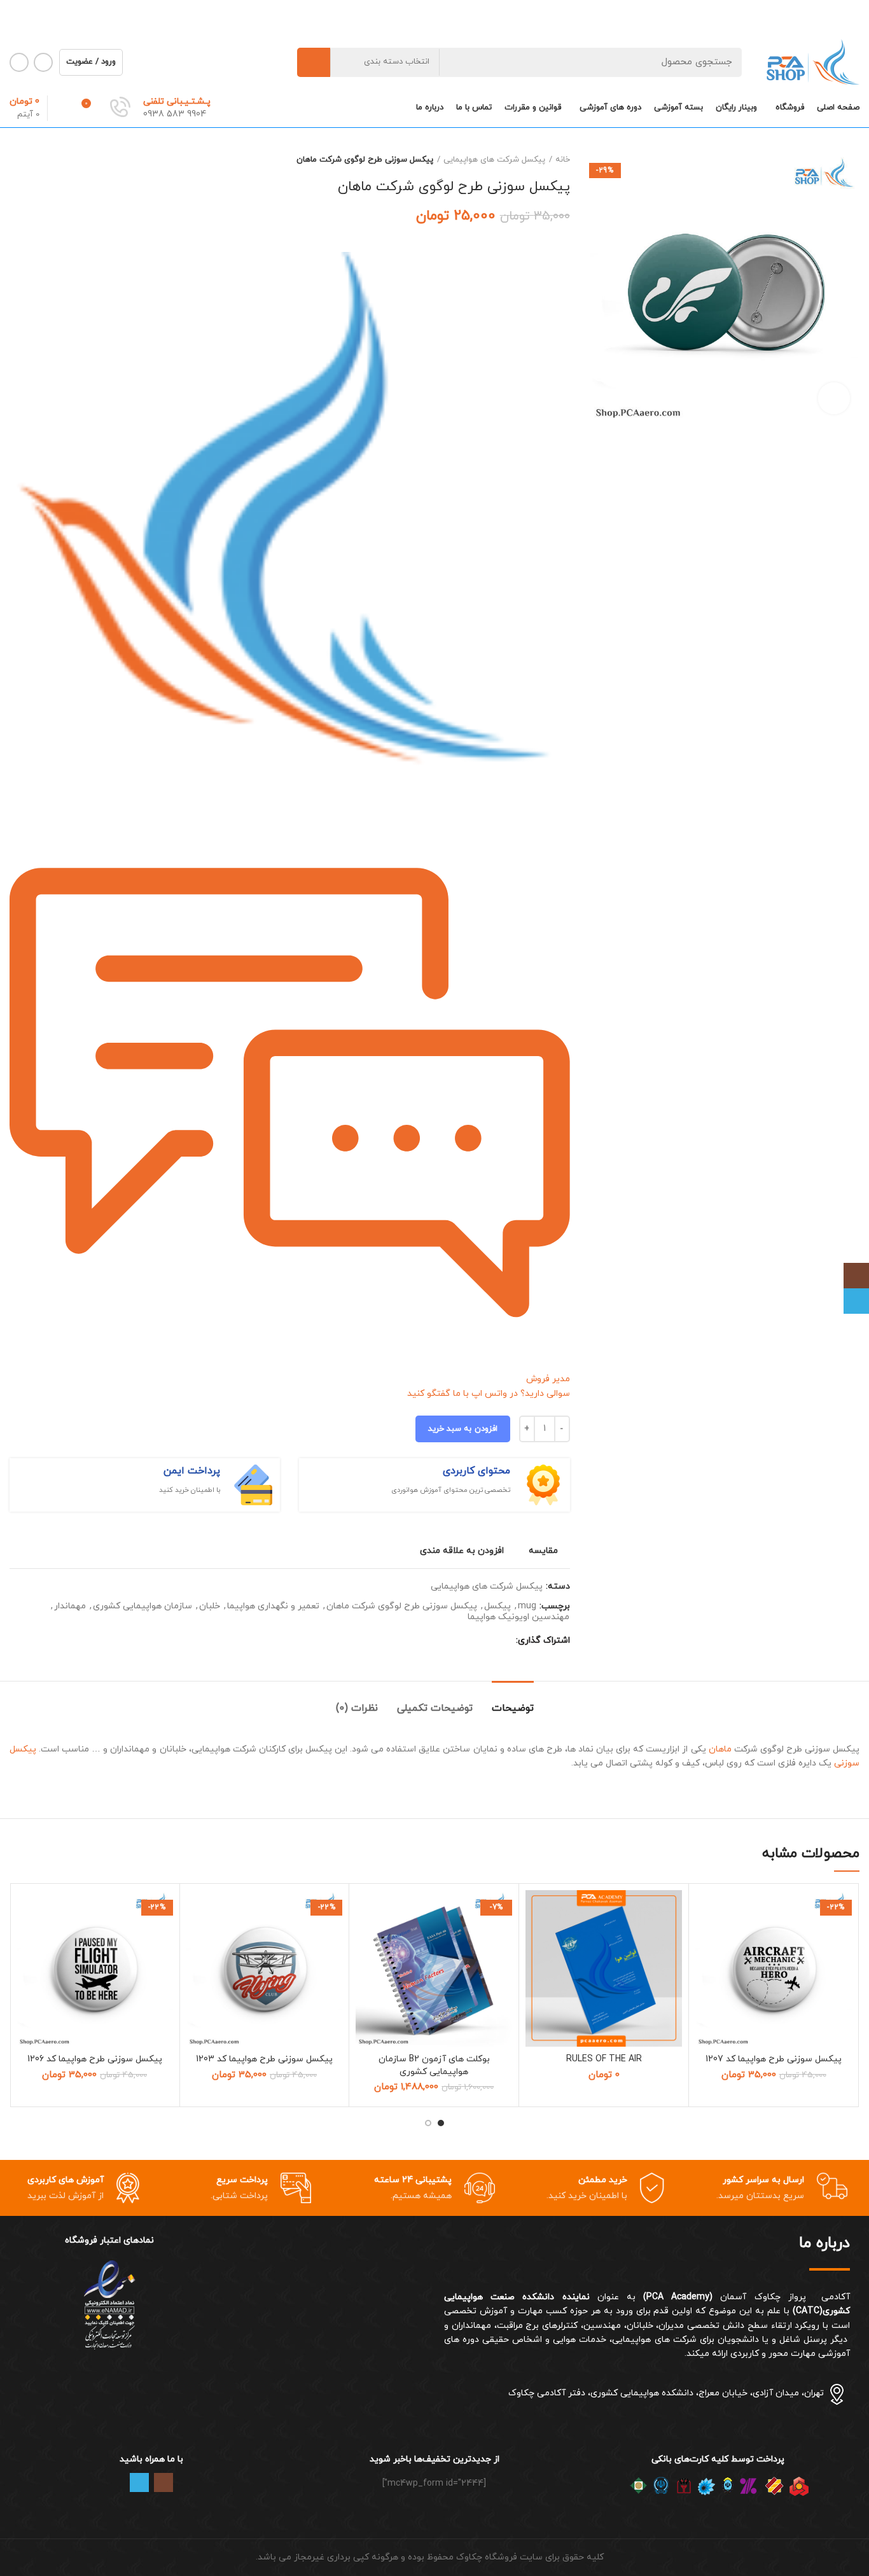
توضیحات (513, 1708)
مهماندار (70, 1607)
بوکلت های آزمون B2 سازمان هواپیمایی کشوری (434, 2065)
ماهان (720, 1749)
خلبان (210, 1607)
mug (527, 1607)
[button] (705, 1939)
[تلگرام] (856, 1301)
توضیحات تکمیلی (435, 1708)
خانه (563, 160)
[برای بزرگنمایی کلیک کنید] (834, 398)
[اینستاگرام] (856, 1276)
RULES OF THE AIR (604, 2059)
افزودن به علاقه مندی (462, 1551)
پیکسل (497, 1607)
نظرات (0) (357, 1708)
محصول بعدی (16, 160)
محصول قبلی (41, 160)
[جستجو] (314, 62)
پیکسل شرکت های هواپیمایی (494, 160)
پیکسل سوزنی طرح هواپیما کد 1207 (774, 2059)
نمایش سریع (705, 1968)
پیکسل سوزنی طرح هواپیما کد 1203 (264, 2059)
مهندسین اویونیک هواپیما (518, 1618)
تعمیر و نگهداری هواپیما (273, 1607)
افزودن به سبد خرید (463, 1429)
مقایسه (543, 1551)
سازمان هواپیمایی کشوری (143, 1607)
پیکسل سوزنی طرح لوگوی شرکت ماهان (402, 1607)
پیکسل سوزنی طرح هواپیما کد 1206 (95, 2059)
